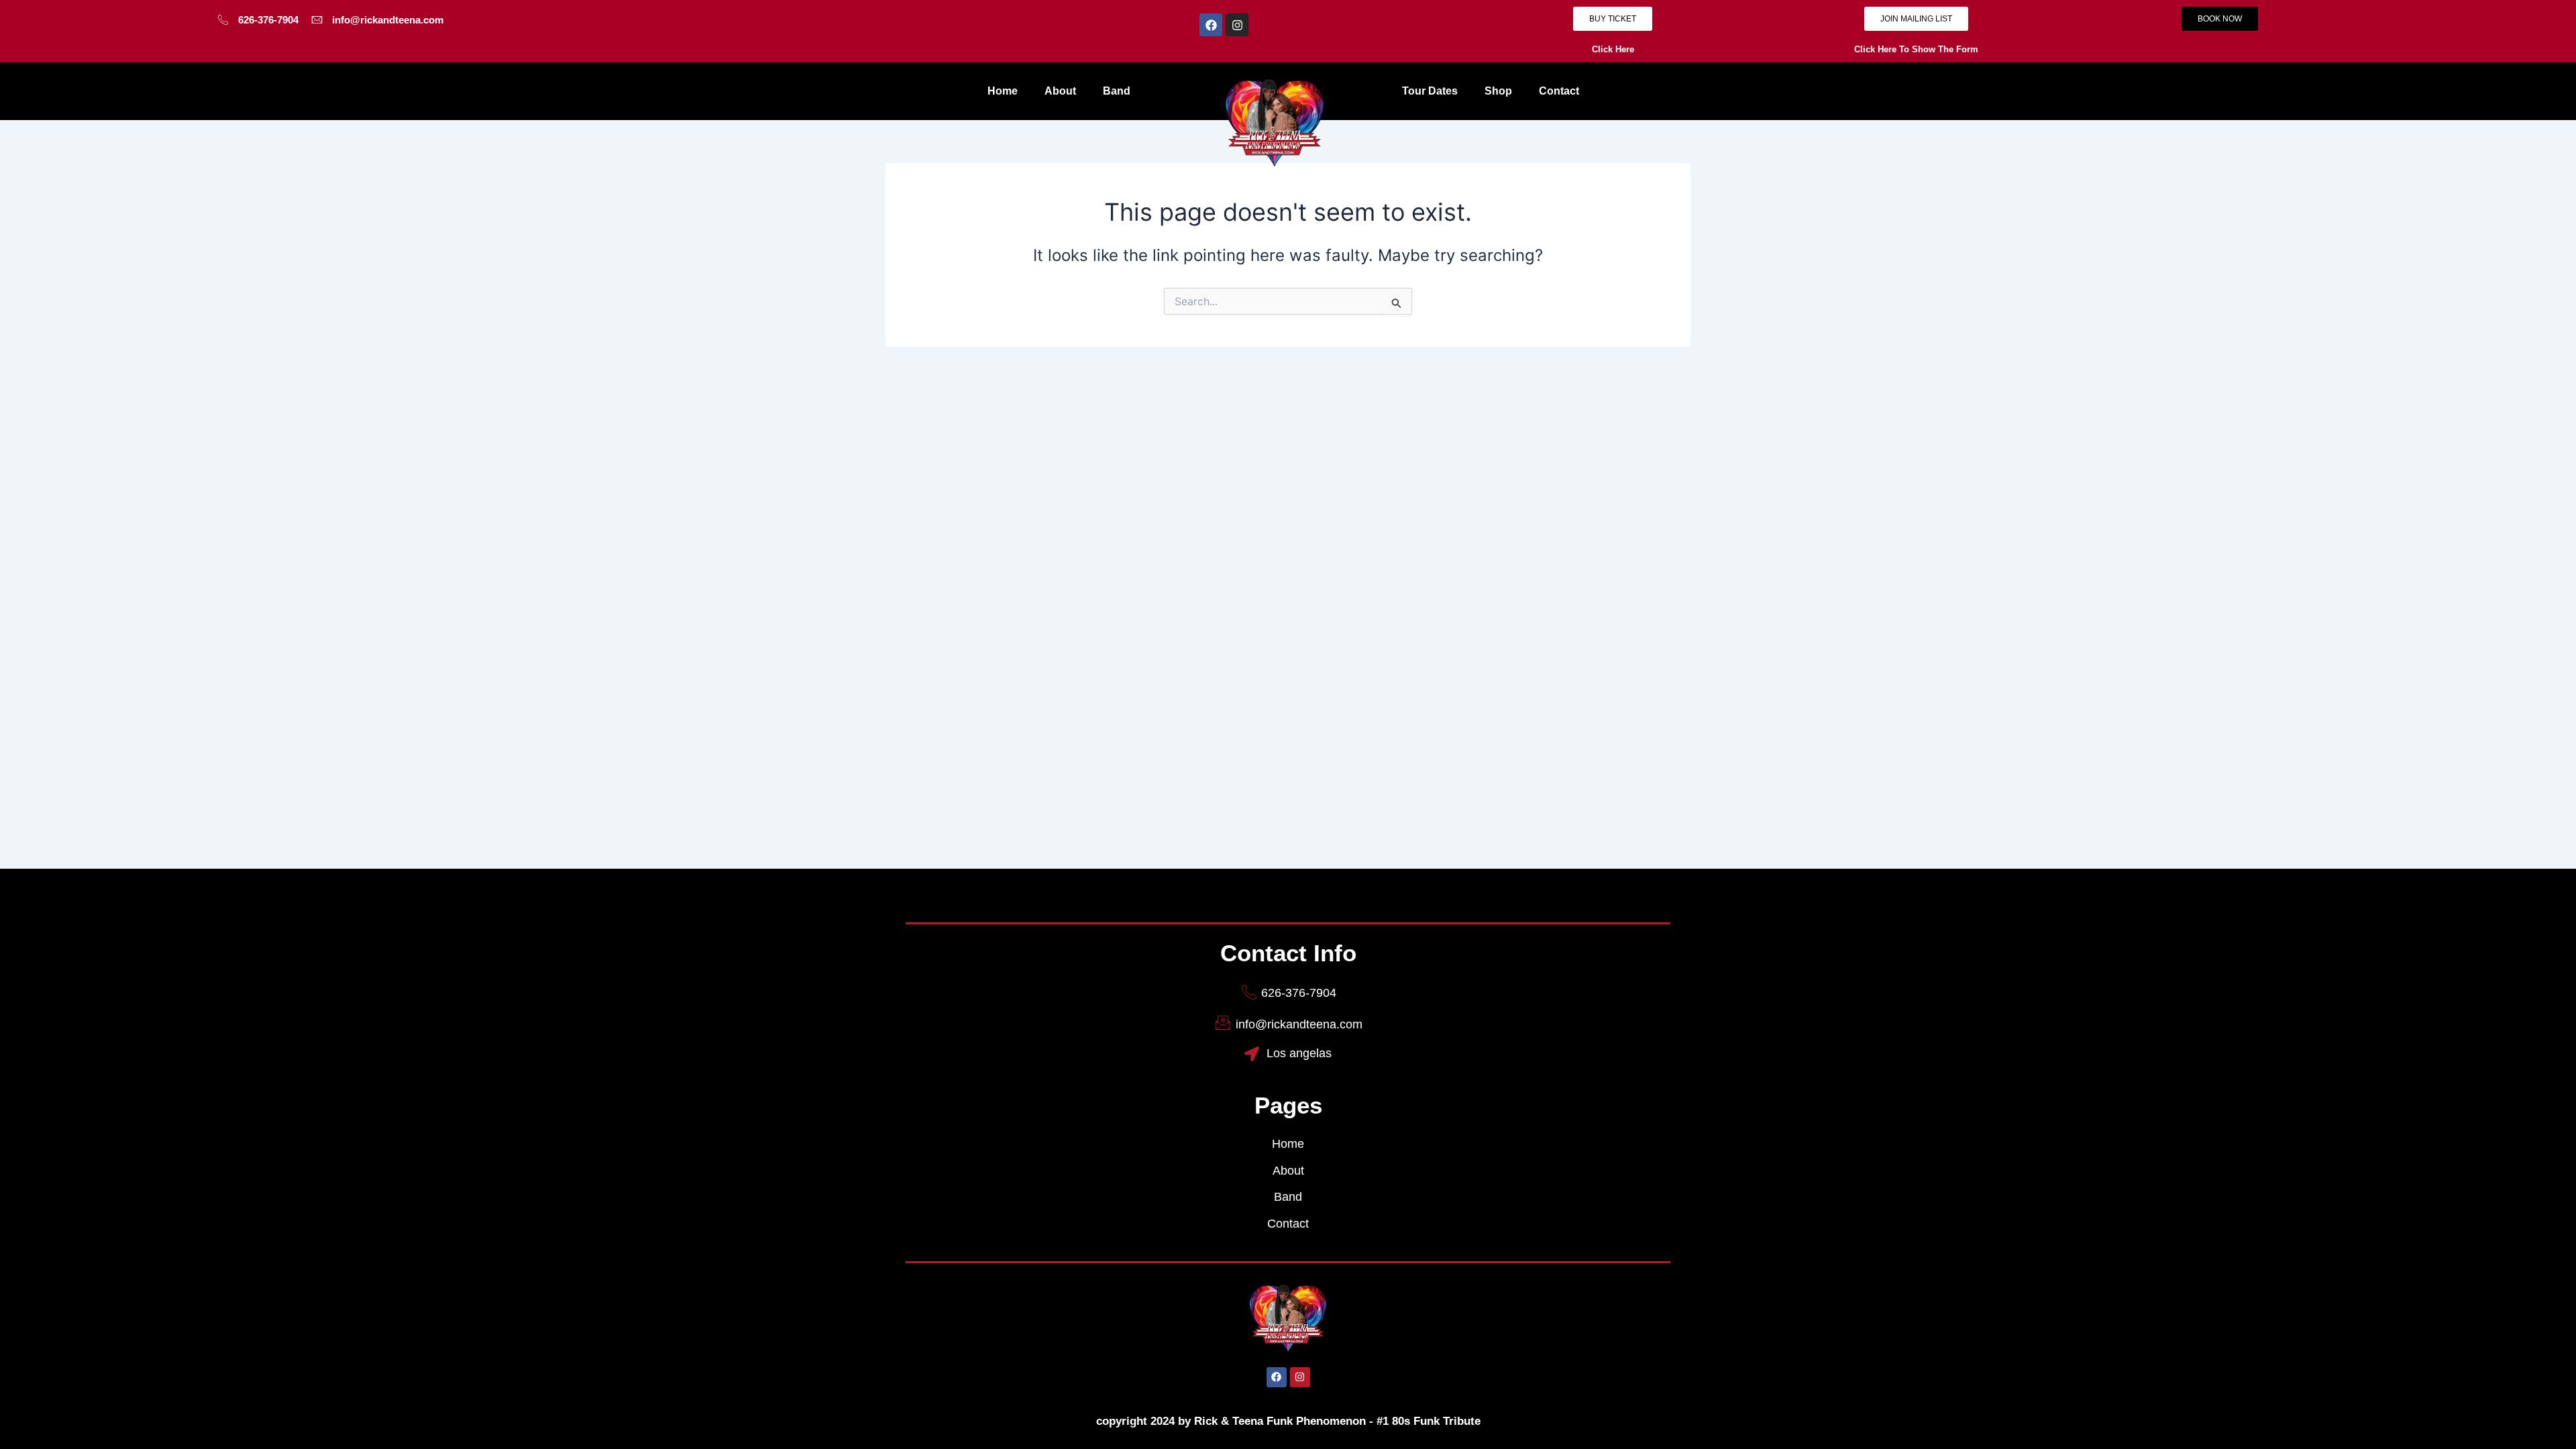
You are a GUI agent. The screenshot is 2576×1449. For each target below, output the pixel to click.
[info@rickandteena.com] (317, 20)
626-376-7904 (268, 20)
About (1060, 91)
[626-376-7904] (223, 20)
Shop (1498, 91)
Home (1003, 91)
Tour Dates (1430, 91)
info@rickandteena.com (388, 20)
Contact (1559, 91)
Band (1117, 91)
